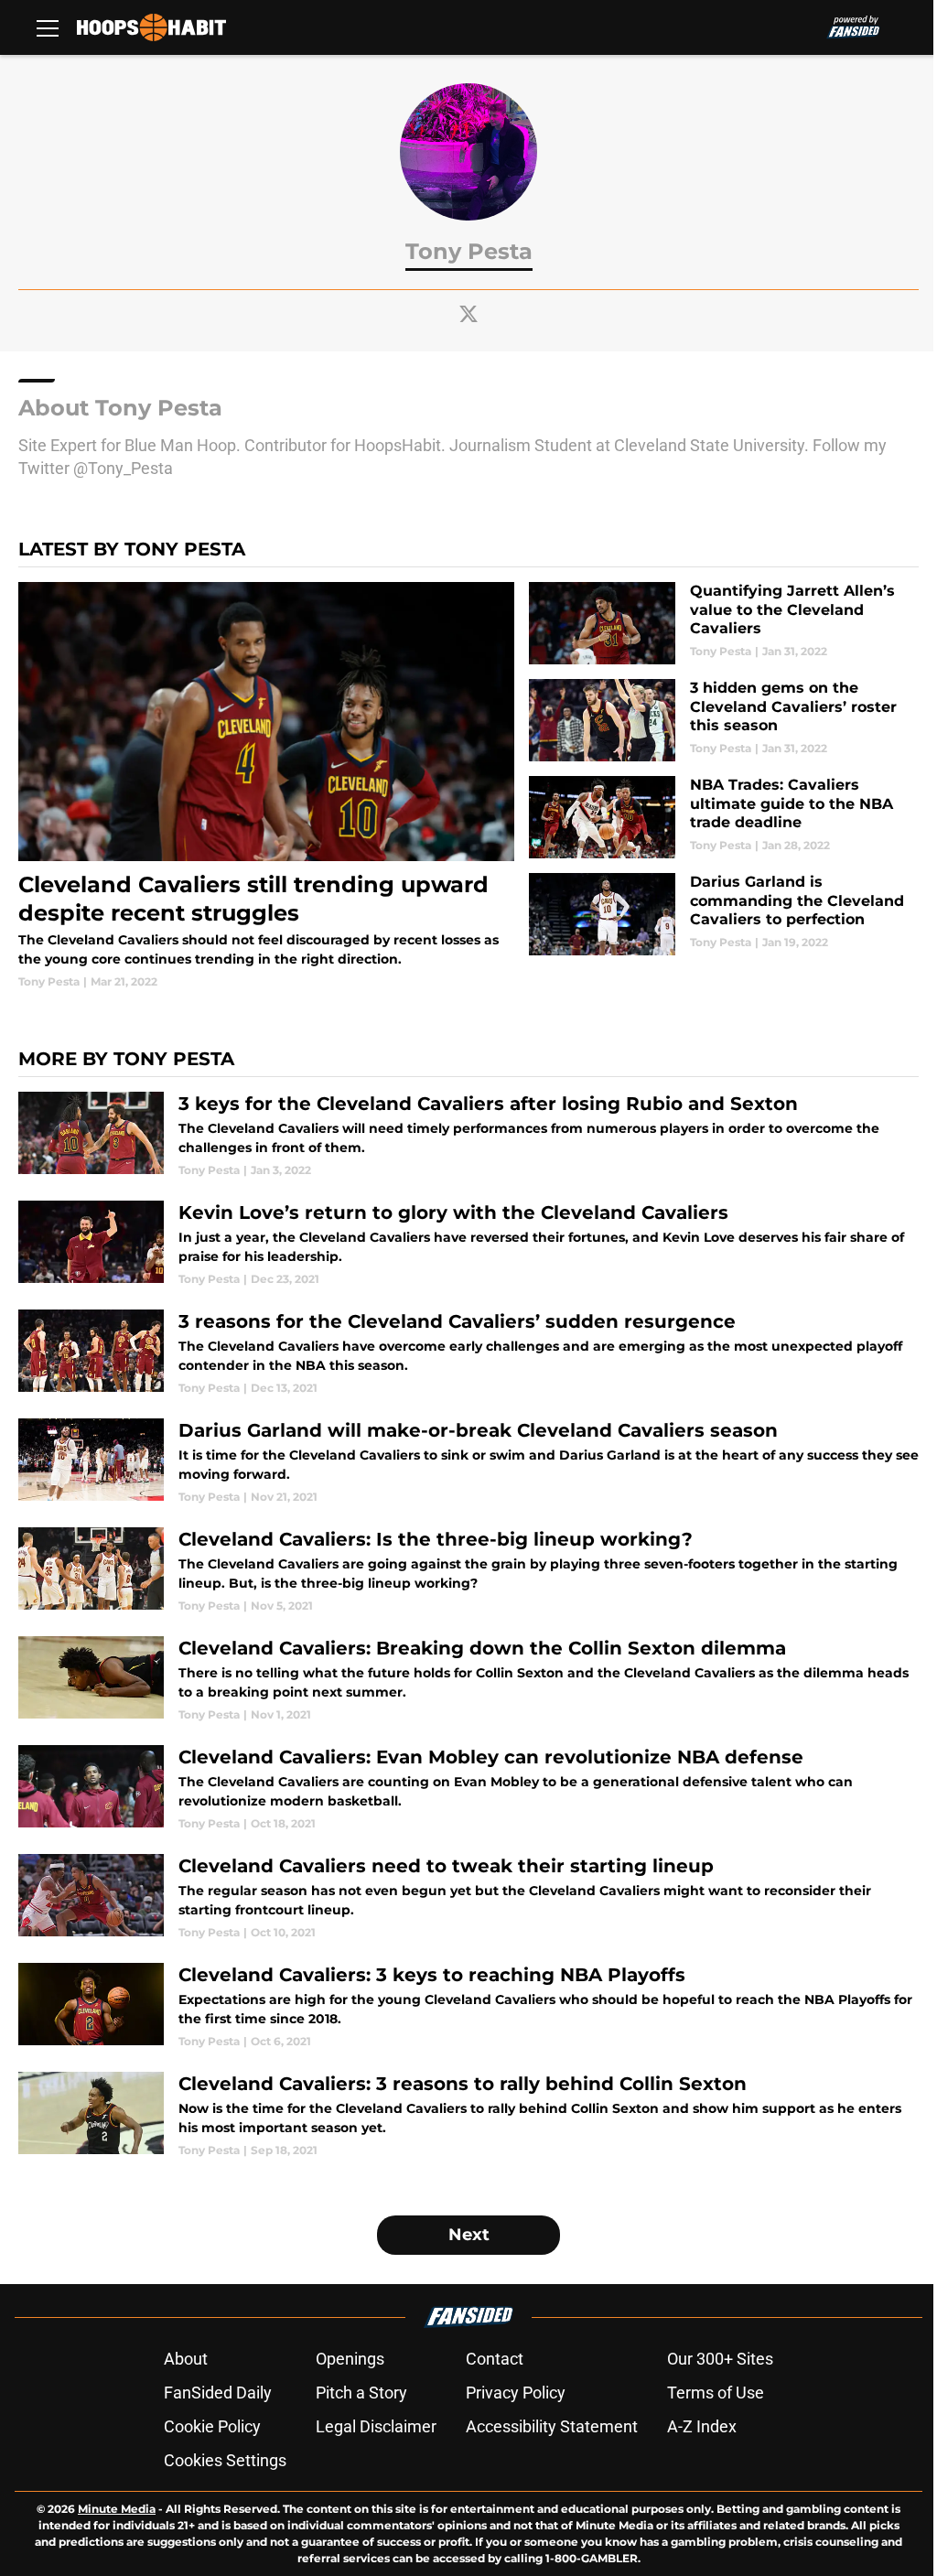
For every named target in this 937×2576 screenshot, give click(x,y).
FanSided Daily (218, 2393)
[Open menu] (48, 27)
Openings (350, 2359)
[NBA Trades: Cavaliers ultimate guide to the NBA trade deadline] (724, 817)
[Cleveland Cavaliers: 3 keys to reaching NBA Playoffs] (468, 2006)
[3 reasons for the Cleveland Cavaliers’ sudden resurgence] (468, 1353)
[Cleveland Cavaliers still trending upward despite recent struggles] (266, 786)
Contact (495, 2359)
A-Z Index (702, 2426)
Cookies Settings (225, 2460)
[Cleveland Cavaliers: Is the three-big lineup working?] (468, 1571)
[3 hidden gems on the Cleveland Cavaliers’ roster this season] (724, 720)
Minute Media (117, 2509)
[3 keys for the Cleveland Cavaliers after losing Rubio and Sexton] (468, 1135)
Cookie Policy (212, 2426)
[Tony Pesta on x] (468, 314)
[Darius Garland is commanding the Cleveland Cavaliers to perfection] (724, 914)
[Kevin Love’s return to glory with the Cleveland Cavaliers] (468, 1244)
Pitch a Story (361, 2393)
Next (469, 2235)
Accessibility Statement (552, 2426)
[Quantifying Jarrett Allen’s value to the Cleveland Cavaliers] (724, 623)
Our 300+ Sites (720, 2359)
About (186, 2359)
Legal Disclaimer (376, 2426)
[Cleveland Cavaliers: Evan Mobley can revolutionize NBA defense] (468, 1789)
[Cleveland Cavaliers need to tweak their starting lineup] (468, 1897)
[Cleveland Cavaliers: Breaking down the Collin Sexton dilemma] (468, 1680)
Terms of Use (716, 2393)
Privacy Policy (516, 2393)
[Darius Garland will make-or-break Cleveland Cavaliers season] (468, 1462)
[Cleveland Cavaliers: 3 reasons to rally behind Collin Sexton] (468, 2115)
